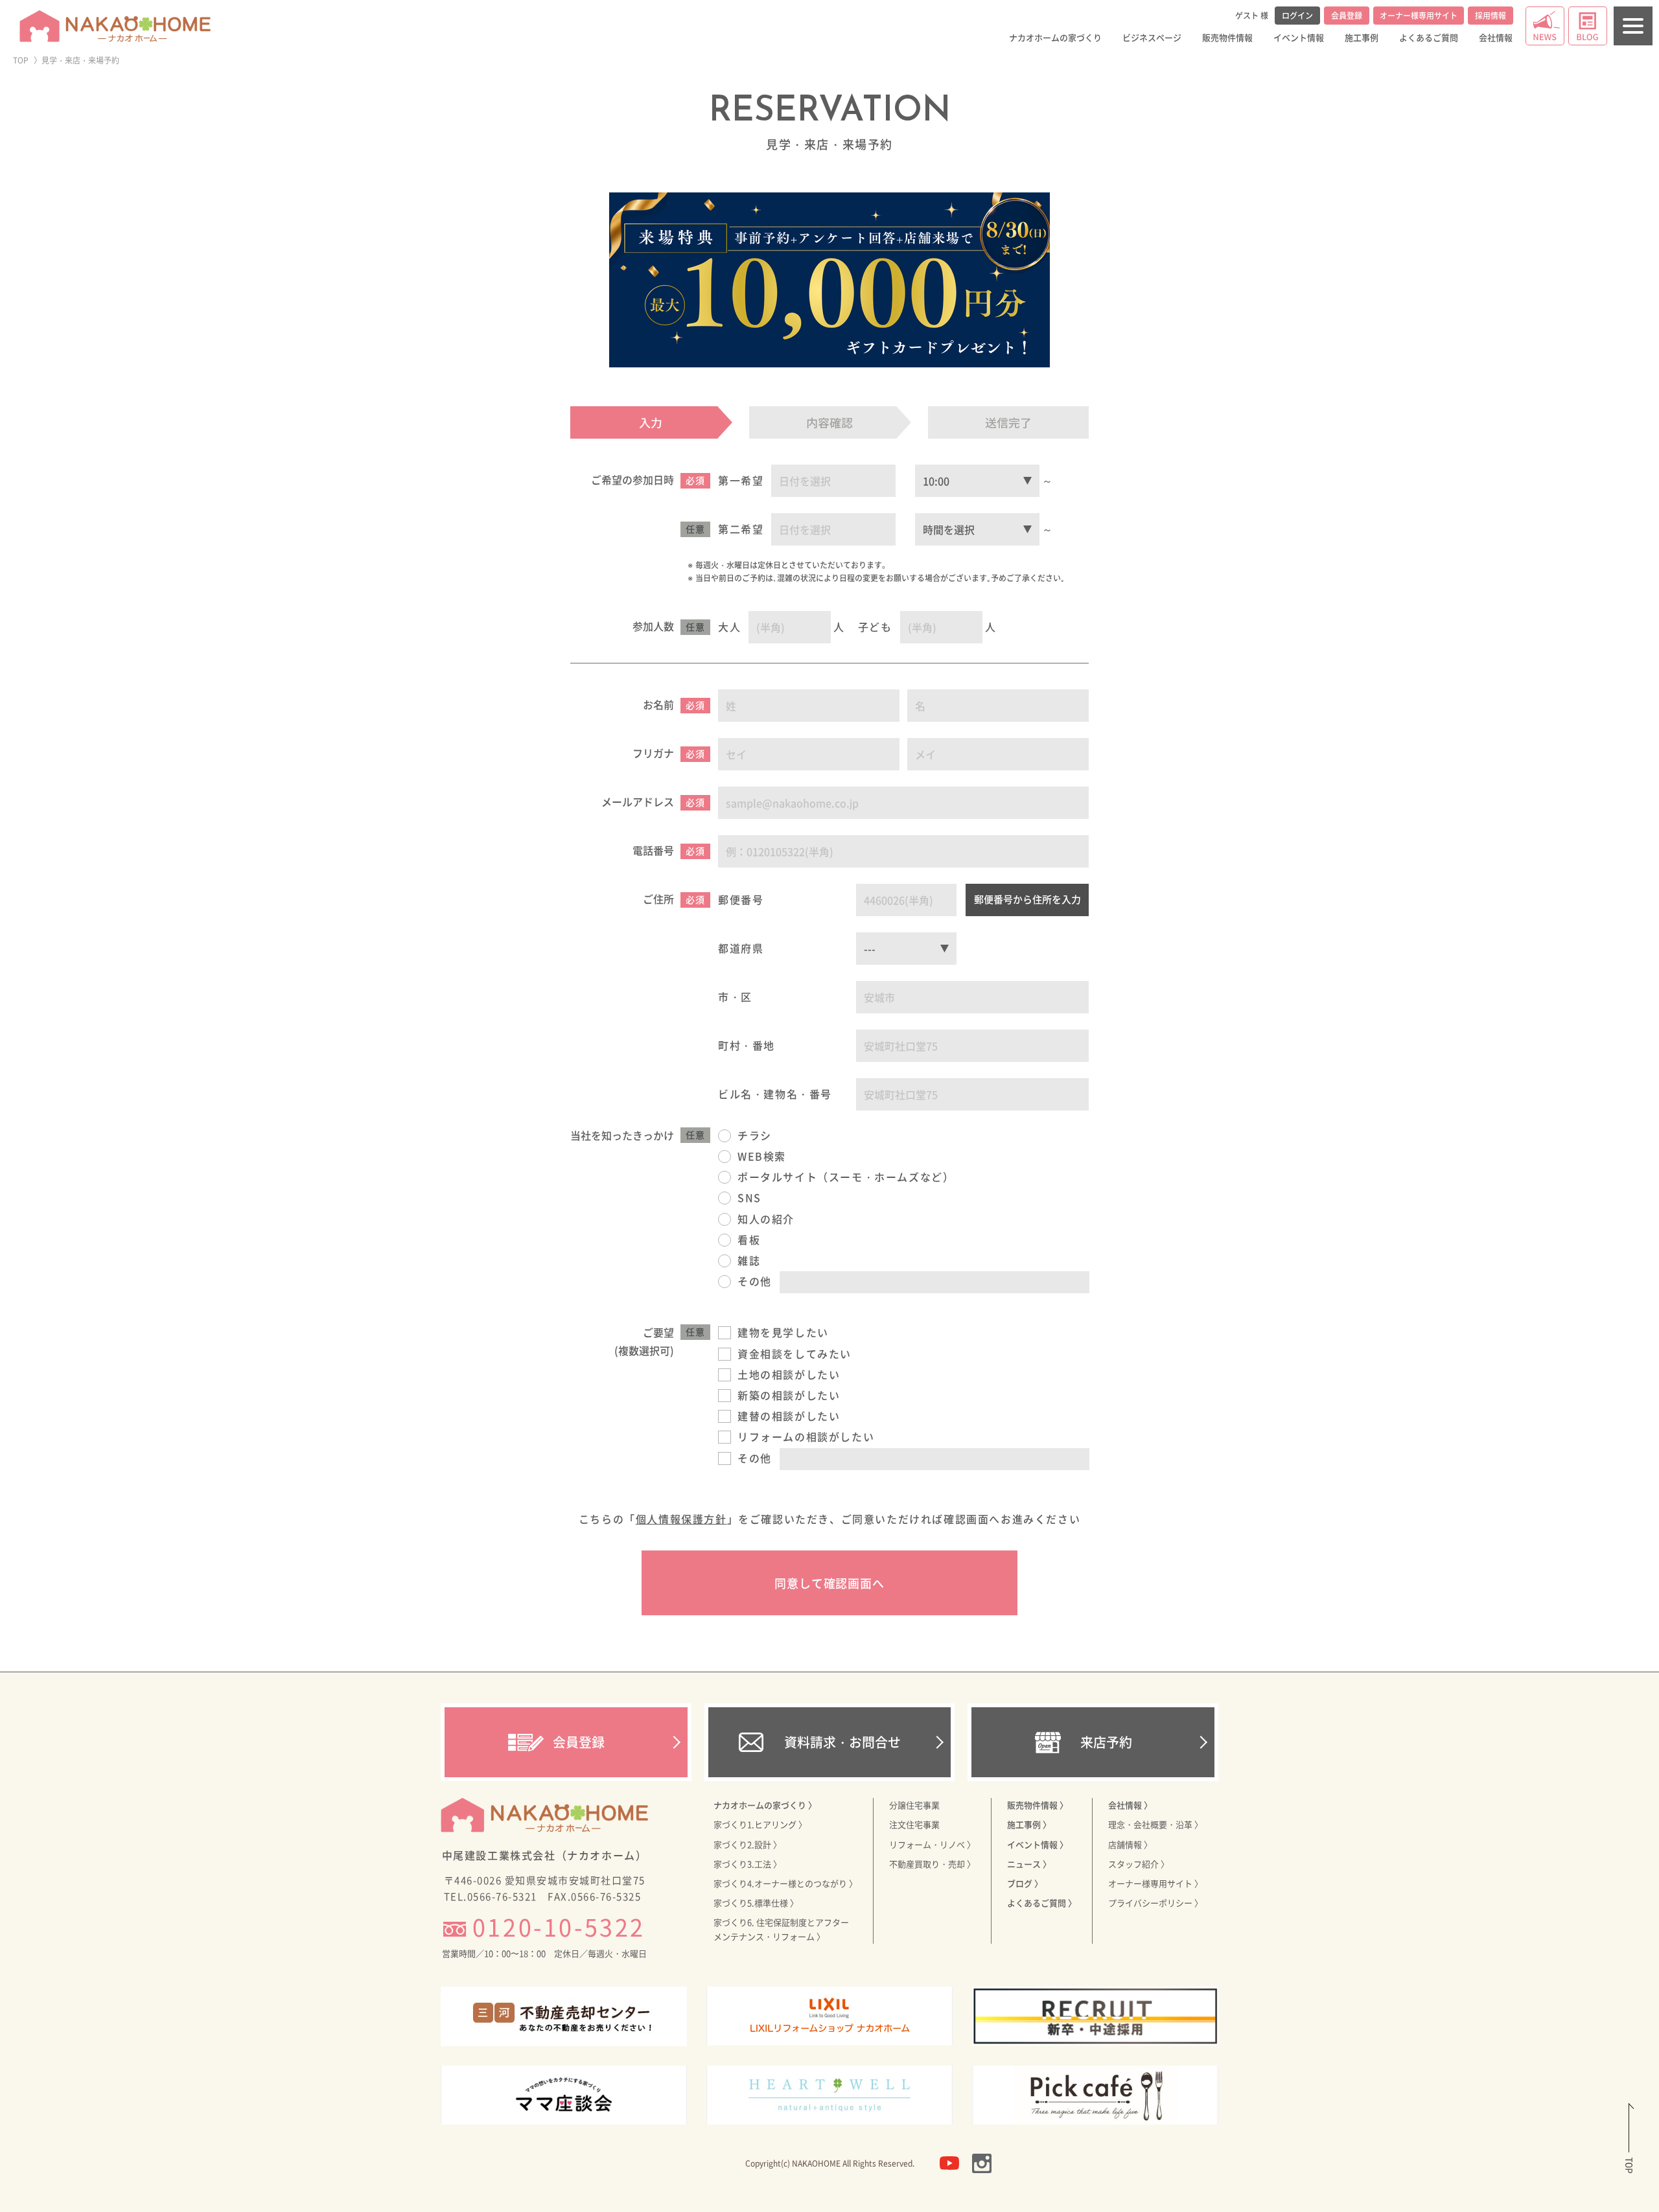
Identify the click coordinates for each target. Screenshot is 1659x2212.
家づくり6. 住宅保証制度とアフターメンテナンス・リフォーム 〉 (781, 1929)
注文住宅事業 (914, 1824)
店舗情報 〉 (1130, 1844)
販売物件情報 (1227, 37)
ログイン (1297, 16)
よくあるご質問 (1429, 37)
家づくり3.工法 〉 (748, 1864)
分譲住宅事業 (914, 1805)
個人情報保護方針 (681, 1519)
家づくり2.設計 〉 (748, 1844)
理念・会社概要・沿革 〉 (1155, 1824)
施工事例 (1362, 37)
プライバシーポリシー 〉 (1155, 1903)
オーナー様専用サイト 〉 (1155, 1883)
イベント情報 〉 (1038, 1844)
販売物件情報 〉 (1038, 1805)
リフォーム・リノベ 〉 (932, 1844)
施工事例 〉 (1029, 1824)
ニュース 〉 (1029, 1864)
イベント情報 (1299, 37)
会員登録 (1347, 16)
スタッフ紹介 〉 (1139, 1864)
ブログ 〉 (1025, 1883)
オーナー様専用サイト (1419, 16)
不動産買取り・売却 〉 (932, 1864)
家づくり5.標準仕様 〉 (756, 1903)
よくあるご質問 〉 (1042, 1903)
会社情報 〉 (1130, 1805)
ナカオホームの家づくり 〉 (765, 1805)
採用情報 (1491, 16)
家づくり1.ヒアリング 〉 (760, 1824)
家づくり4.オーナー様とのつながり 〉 (785, 1883)
